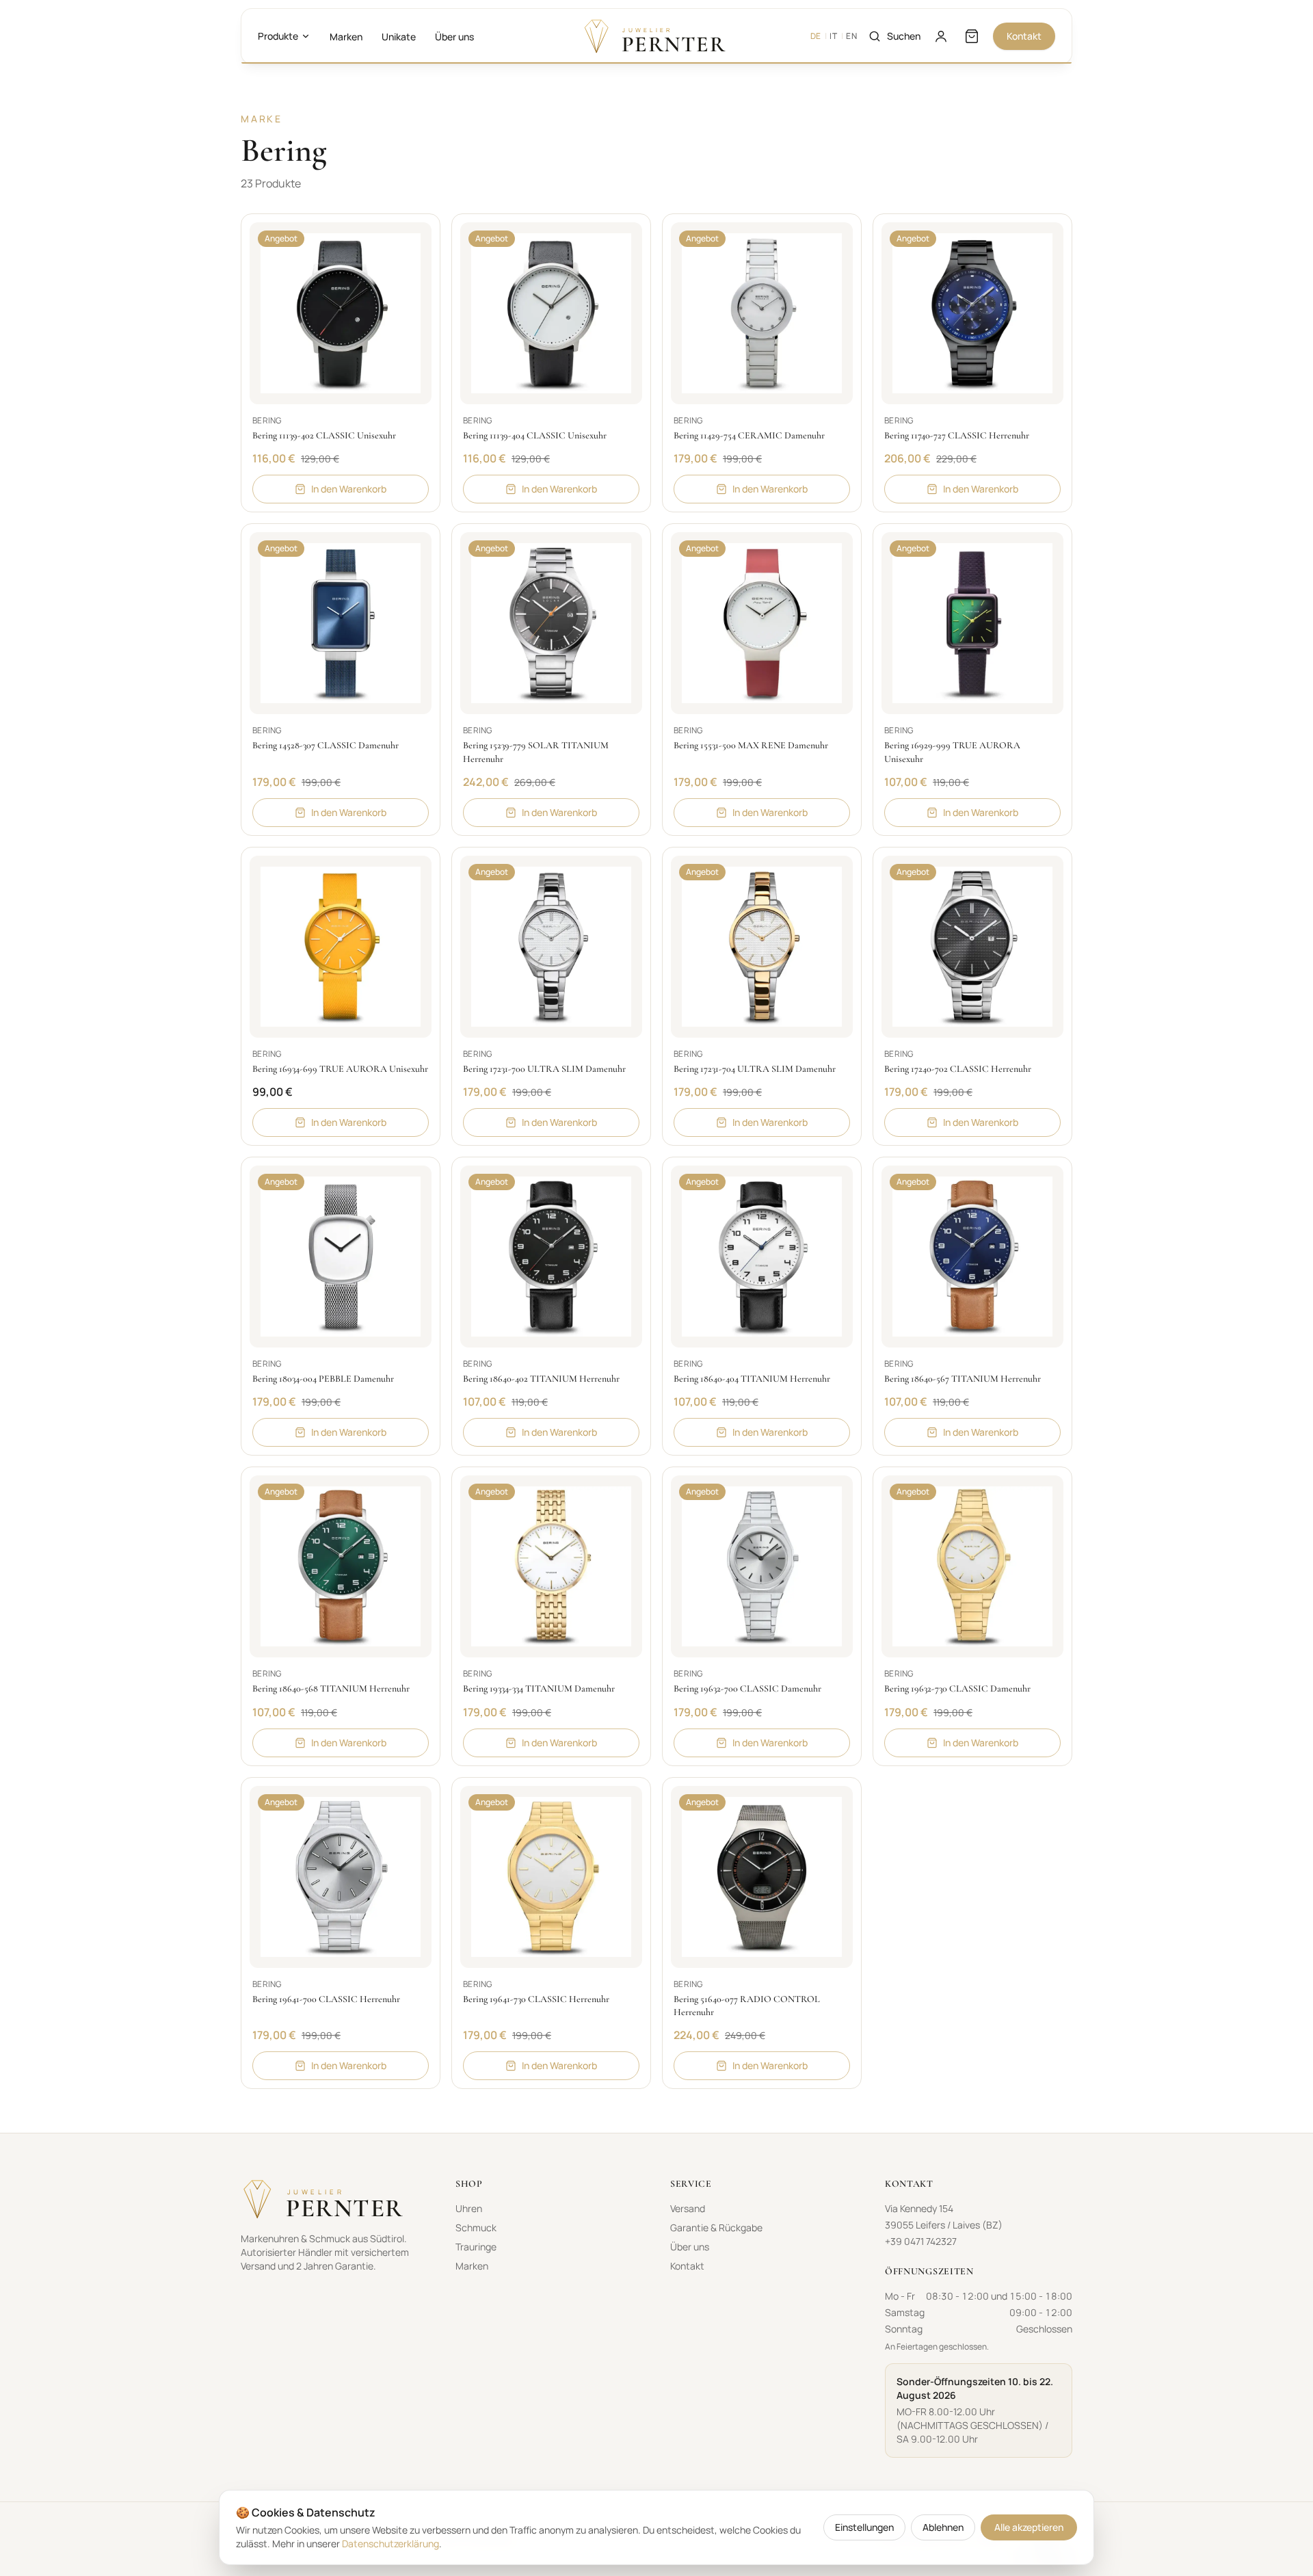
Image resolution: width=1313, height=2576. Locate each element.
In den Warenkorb (349, 489)
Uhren (469, 2208)
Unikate (399, 37)
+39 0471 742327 (921, 2241)
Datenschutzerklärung (390, 2544)
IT (833, 36)
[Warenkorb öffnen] (972, 36)
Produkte (278, 36)
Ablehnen (943, 2527)
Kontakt (1024, 36)
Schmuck (476, 2227)
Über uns (454, 37)
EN (851, 36)
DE (816, 36)
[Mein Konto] (941, 36)
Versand (688, 2208)
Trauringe (476, 2247)
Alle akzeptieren (1029, 2527)
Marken (346, 37)
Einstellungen (864, 2527)
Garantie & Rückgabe (716, 2227)
